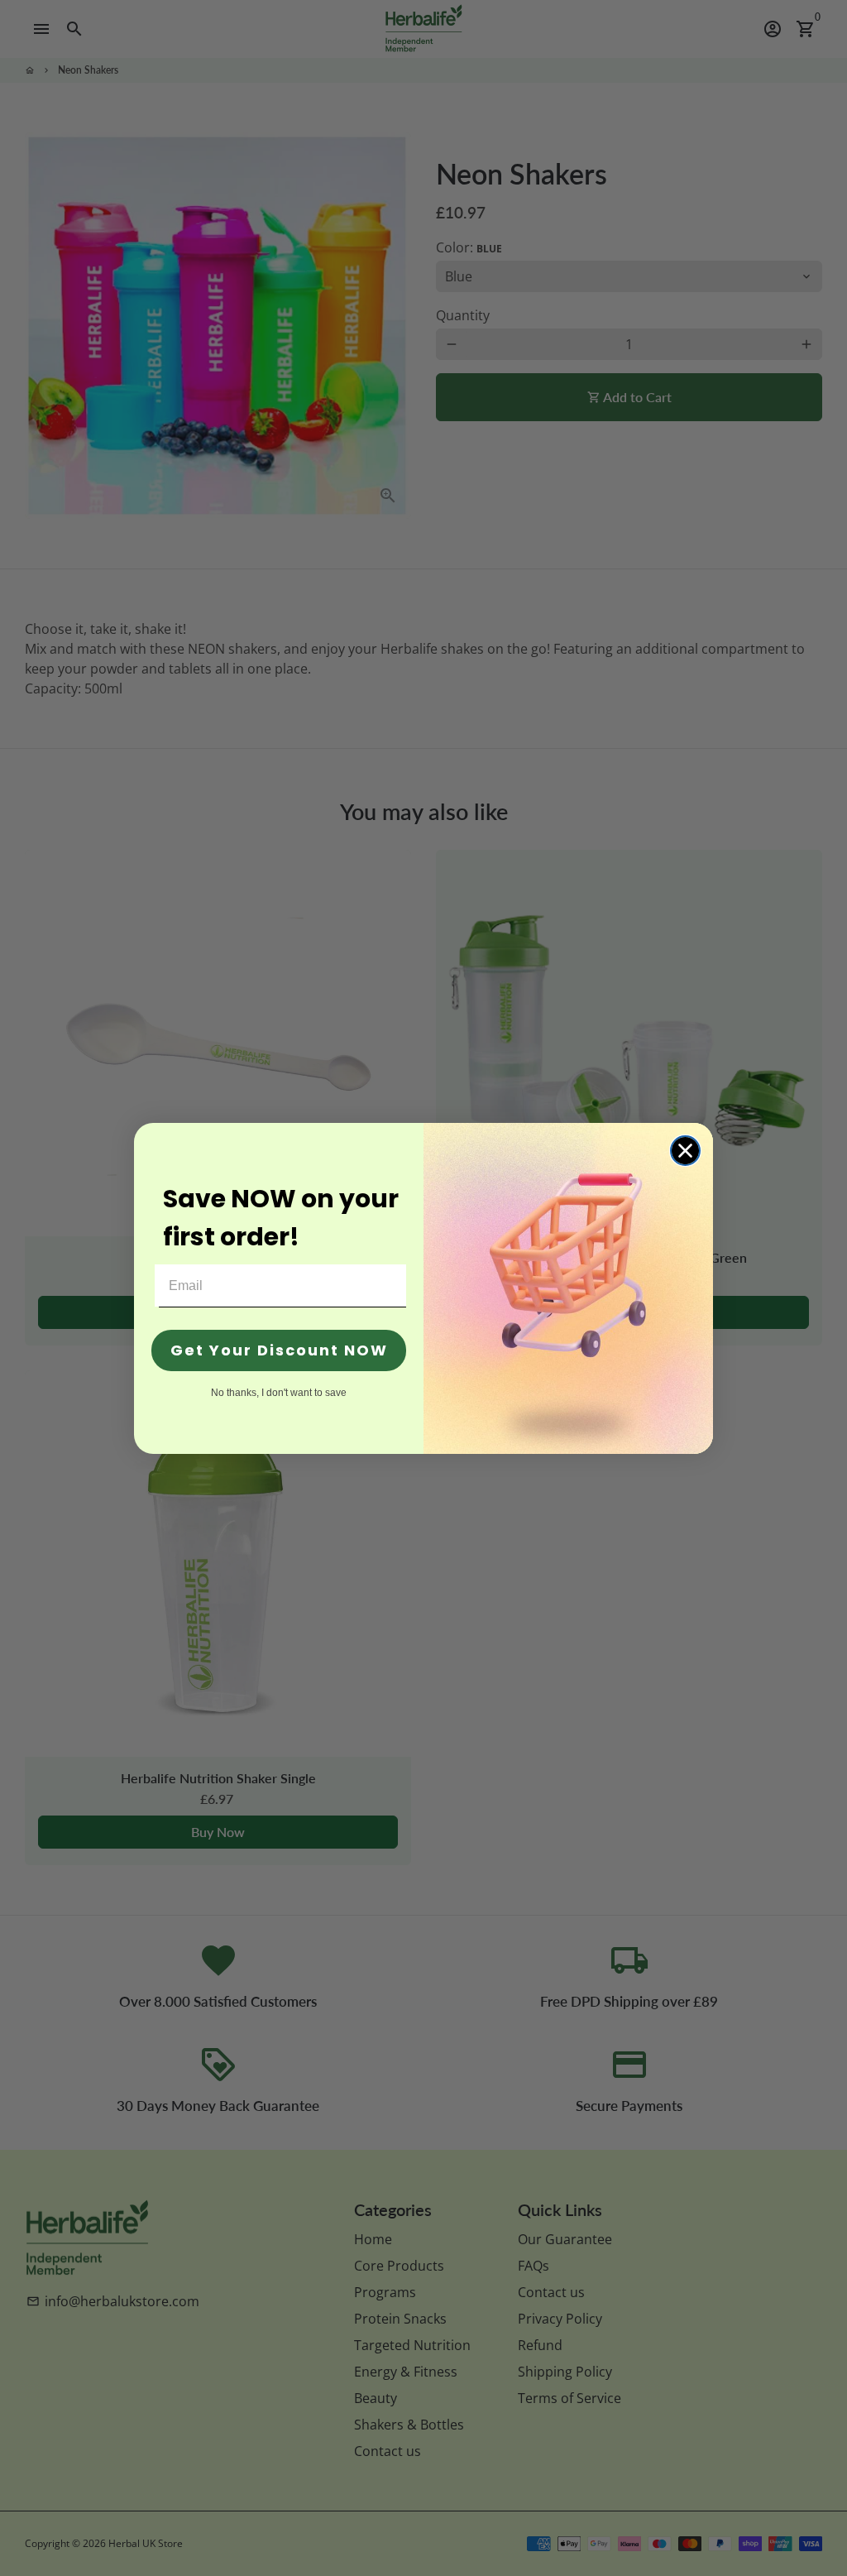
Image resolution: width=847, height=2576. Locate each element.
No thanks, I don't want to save (279, 1392)
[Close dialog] (685, 1151)
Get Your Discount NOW (279, 1350)
